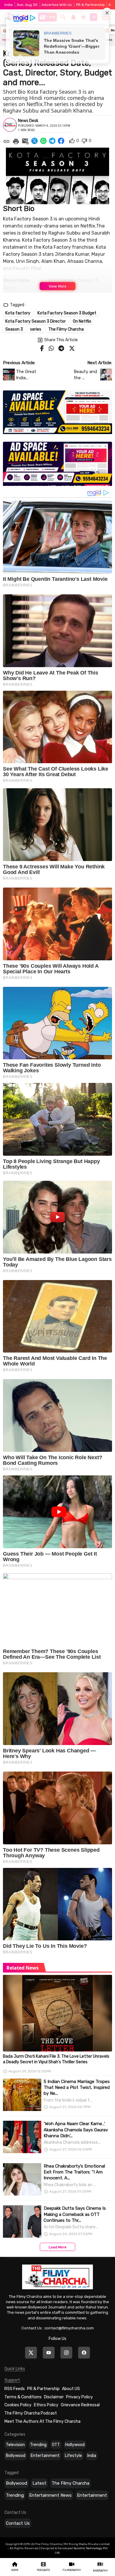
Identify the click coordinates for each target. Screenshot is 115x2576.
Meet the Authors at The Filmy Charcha (42, 2421)
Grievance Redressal (80, 2405)
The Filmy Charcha (70, 2483)
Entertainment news (50, 2495)
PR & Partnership (90, 5)
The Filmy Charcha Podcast (31, 2413)
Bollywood (16, 2456)
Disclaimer (54, 2397)
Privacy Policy (79, 2397)
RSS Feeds (15, 2389)
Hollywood (75, 2445)
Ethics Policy (46, 2405)
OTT (56, 2445)
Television (15, 2445)
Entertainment (45, 2456)
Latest (39, 2483)
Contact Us (18, 2523)
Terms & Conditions (23, 2397)
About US (71, 2389)
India (92, 2456)
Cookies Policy (18, 2405)
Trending (38, 2445)
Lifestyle (73, 2456)
